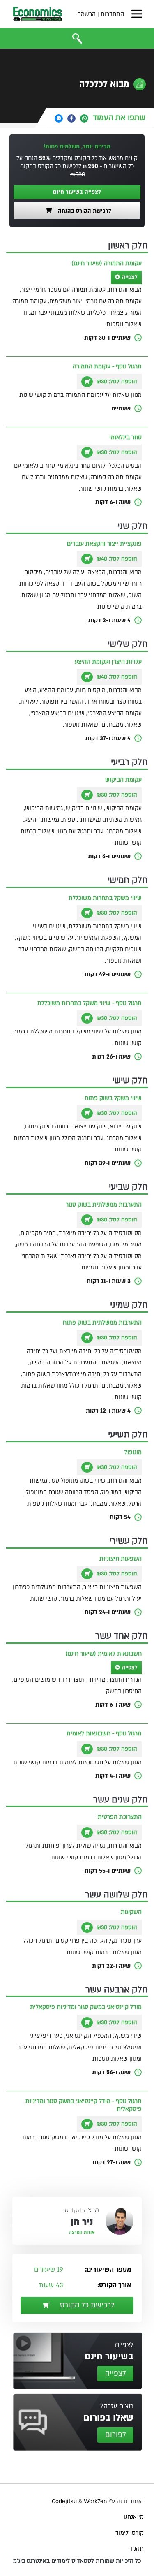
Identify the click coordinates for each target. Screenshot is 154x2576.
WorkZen (95, 2501)
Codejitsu (65, 2501)
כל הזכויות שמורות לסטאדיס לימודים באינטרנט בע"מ (77, 2561)
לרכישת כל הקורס (86, 2305)
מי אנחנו (134, 2517)
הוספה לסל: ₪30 (116, 382)
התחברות (112, 14)
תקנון (137, 2549)
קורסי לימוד (130, 2533)
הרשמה (86, 14)
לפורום (116, 2435)
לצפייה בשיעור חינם (77, 192)
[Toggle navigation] (137, 14)
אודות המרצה (82, 2233)
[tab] (100, 118)
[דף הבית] (38, 14)
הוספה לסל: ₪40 (116, 559)
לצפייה (130, 277)
